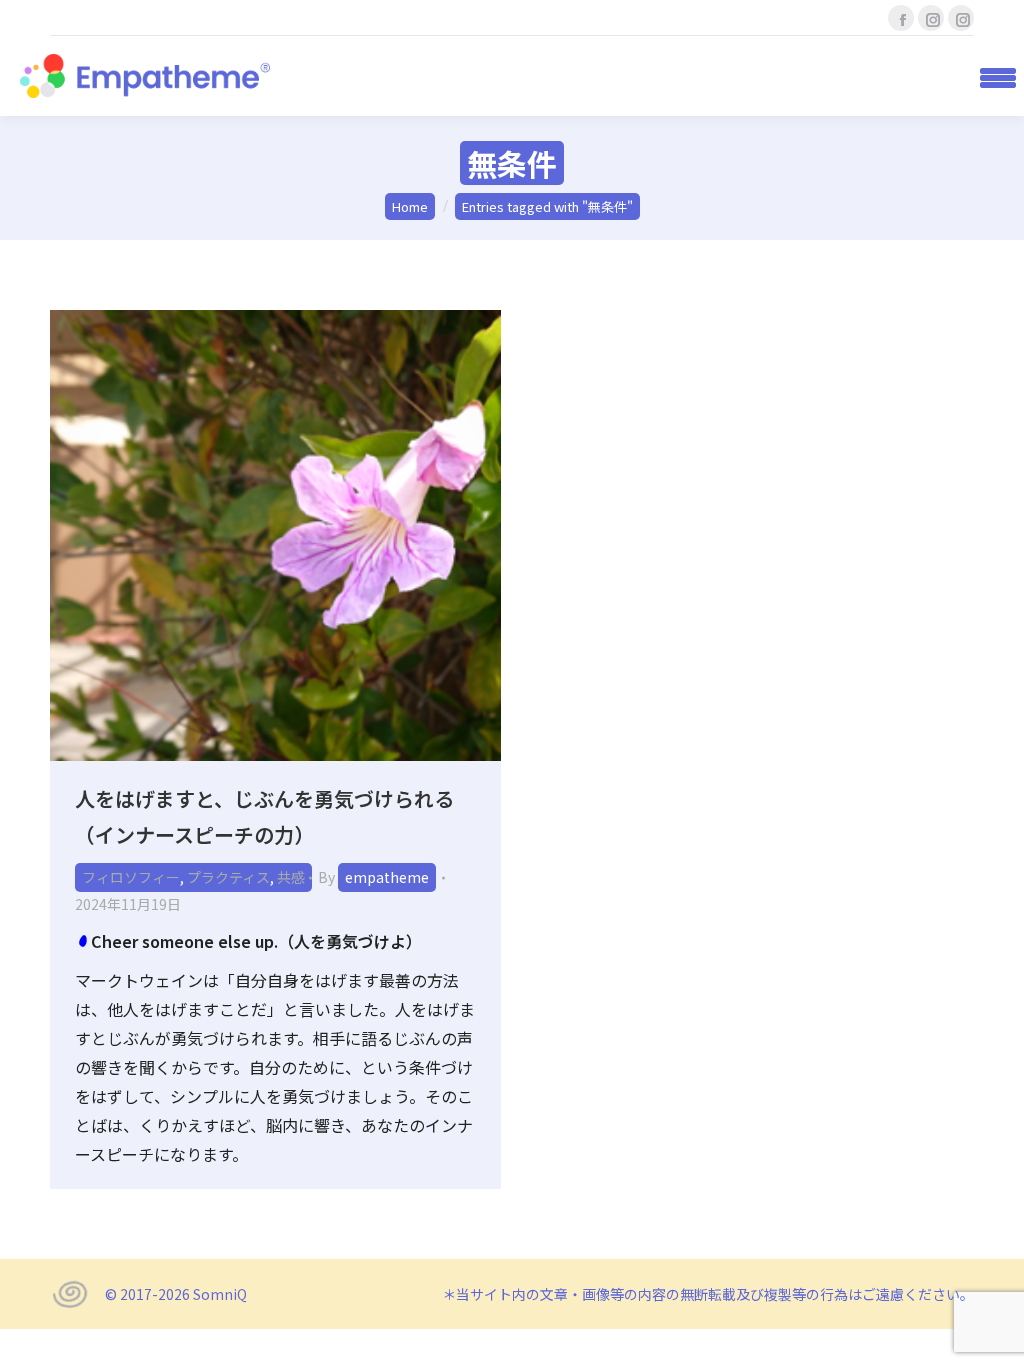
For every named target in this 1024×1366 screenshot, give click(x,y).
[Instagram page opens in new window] (931, 18)
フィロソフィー (131, 877)
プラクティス (228, 877)
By (373, 877)
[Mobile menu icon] (991, 76)
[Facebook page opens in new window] (901, 18)
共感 (291, 877)
